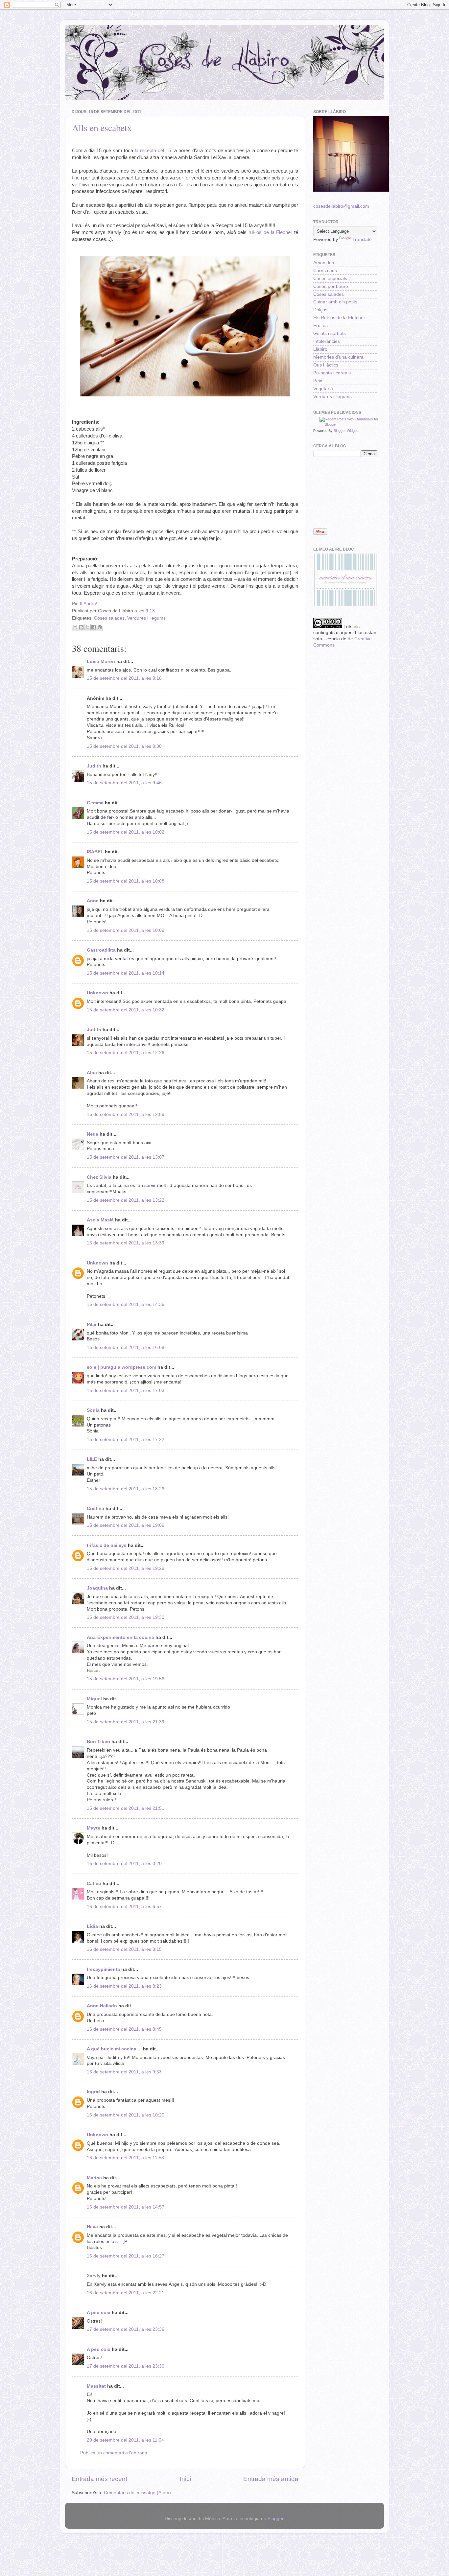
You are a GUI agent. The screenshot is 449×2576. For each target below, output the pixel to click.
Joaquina (97, 1588)
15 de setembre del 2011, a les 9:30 (124, 746)
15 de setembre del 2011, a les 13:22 (126, 1200)
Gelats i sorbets (330, 333)
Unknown (97, 993)
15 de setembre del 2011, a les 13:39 (126, 1243)
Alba (92, 1073)
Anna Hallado (102, 2006)
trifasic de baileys (107, 1545)
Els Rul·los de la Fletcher (339, 318)
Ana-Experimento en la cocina (120, 1637)
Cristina (95, 1509)
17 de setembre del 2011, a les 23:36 (126, 2329)
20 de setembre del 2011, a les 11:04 (125, 2440)
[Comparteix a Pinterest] (100, 627)
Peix (318, 381)
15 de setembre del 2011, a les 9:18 (124, 678)
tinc (76, 178)
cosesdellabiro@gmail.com (341, 206)
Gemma (95, 803)
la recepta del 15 (153, 151)
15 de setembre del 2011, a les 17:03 (126, 1391)
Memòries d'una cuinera (338, 357)
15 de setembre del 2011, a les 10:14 (126, 973)
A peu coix (99, 2313)
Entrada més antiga (271, 2479)
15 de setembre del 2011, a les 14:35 (126, 1304)
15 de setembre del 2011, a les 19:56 (126, 1679)
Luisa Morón (101, 662)
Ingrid (93, 2092)
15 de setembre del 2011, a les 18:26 (126, 1489)
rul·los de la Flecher (270, 232)
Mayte (94, 1828)
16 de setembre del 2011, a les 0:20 (124, 1864)
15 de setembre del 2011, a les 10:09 (126, 930)
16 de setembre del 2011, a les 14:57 (126, 2207)
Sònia (93, 1410)
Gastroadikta (101, 950)
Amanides (324, 263)
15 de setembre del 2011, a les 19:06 (126, 1525)
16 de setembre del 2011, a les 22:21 (126, 2293)
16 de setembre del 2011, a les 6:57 (124, 1907)
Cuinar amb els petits (335, 302)
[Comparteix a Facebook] (94, 627)
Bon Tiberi (98, 1742)
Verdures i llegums (146, 618)
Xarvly (94, 2276)
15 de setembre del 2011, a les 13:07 (126, 1157)
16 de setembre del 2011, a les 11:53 (125, 2158)
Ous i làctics (326, 365)
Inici (185, 2479)
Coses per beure (331, 286)
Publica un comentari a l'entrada (114, 2453)
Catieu (94, 1884)
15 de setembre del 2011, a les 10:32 (126, 1010)
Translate (362, 239)
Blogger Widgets (347, 431)
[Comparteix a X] (87, 627)
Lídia (92, 1926)
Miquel (94, 1699)
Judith (94, 766)
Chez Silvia (99, 1177)
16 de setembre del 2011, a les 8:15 (124, 1949)
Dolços (320, 310)
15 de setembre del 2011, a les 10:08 (126, 881)
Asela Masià (100, 1220)
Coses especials (330, 279)
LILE (92, 1459)
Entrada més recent (99, 2479)
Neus (93, 1134)
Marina (94, 2178)
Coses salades (109, 618)
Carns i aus (325, 271)
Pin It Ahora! (85, 604)
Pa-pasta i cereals (332, 373)
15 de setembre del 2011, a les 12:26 (126, 1053)
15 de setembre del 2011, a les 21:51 (126, 1808)
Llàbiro (320, 349)
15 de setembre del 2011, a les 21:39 (126, 1722)
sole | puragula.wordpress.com (121, 1367)
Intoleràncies (327, 341)
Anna (93, 901)
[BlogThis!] (81, 627)
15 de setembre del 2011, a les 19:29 (126, 1568)
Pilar (92, 1324)
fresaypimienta (103, 1969)
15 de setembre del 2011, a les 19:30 (126, 1617)
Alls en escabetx (102, 128)
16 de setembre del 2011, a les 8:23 (124, 1986)
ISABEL (95, 852)
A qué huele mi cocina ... (114, 2049)
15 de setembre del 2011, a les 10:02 (126, 832)
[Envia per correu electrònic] (75, 627)
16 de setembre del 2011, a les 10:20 (126, 2115)
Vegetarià (323, 389)
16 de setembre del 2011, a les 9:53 (124, 2072)
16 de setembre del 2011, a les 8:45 (124, 2029)
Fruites (320, 326)
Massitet (96, 2386)
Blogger (275, 2519)
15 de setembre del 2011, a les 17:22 (126, 1440)
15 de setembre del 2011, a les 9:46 (124, 783)
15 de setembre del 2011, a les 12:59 (126, 1114)
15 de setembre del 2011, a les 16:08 (126, 1347)
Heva (92, 2227)
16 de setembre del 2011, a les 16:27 (126, 2256)
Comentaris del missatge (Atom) (137, 2493)
